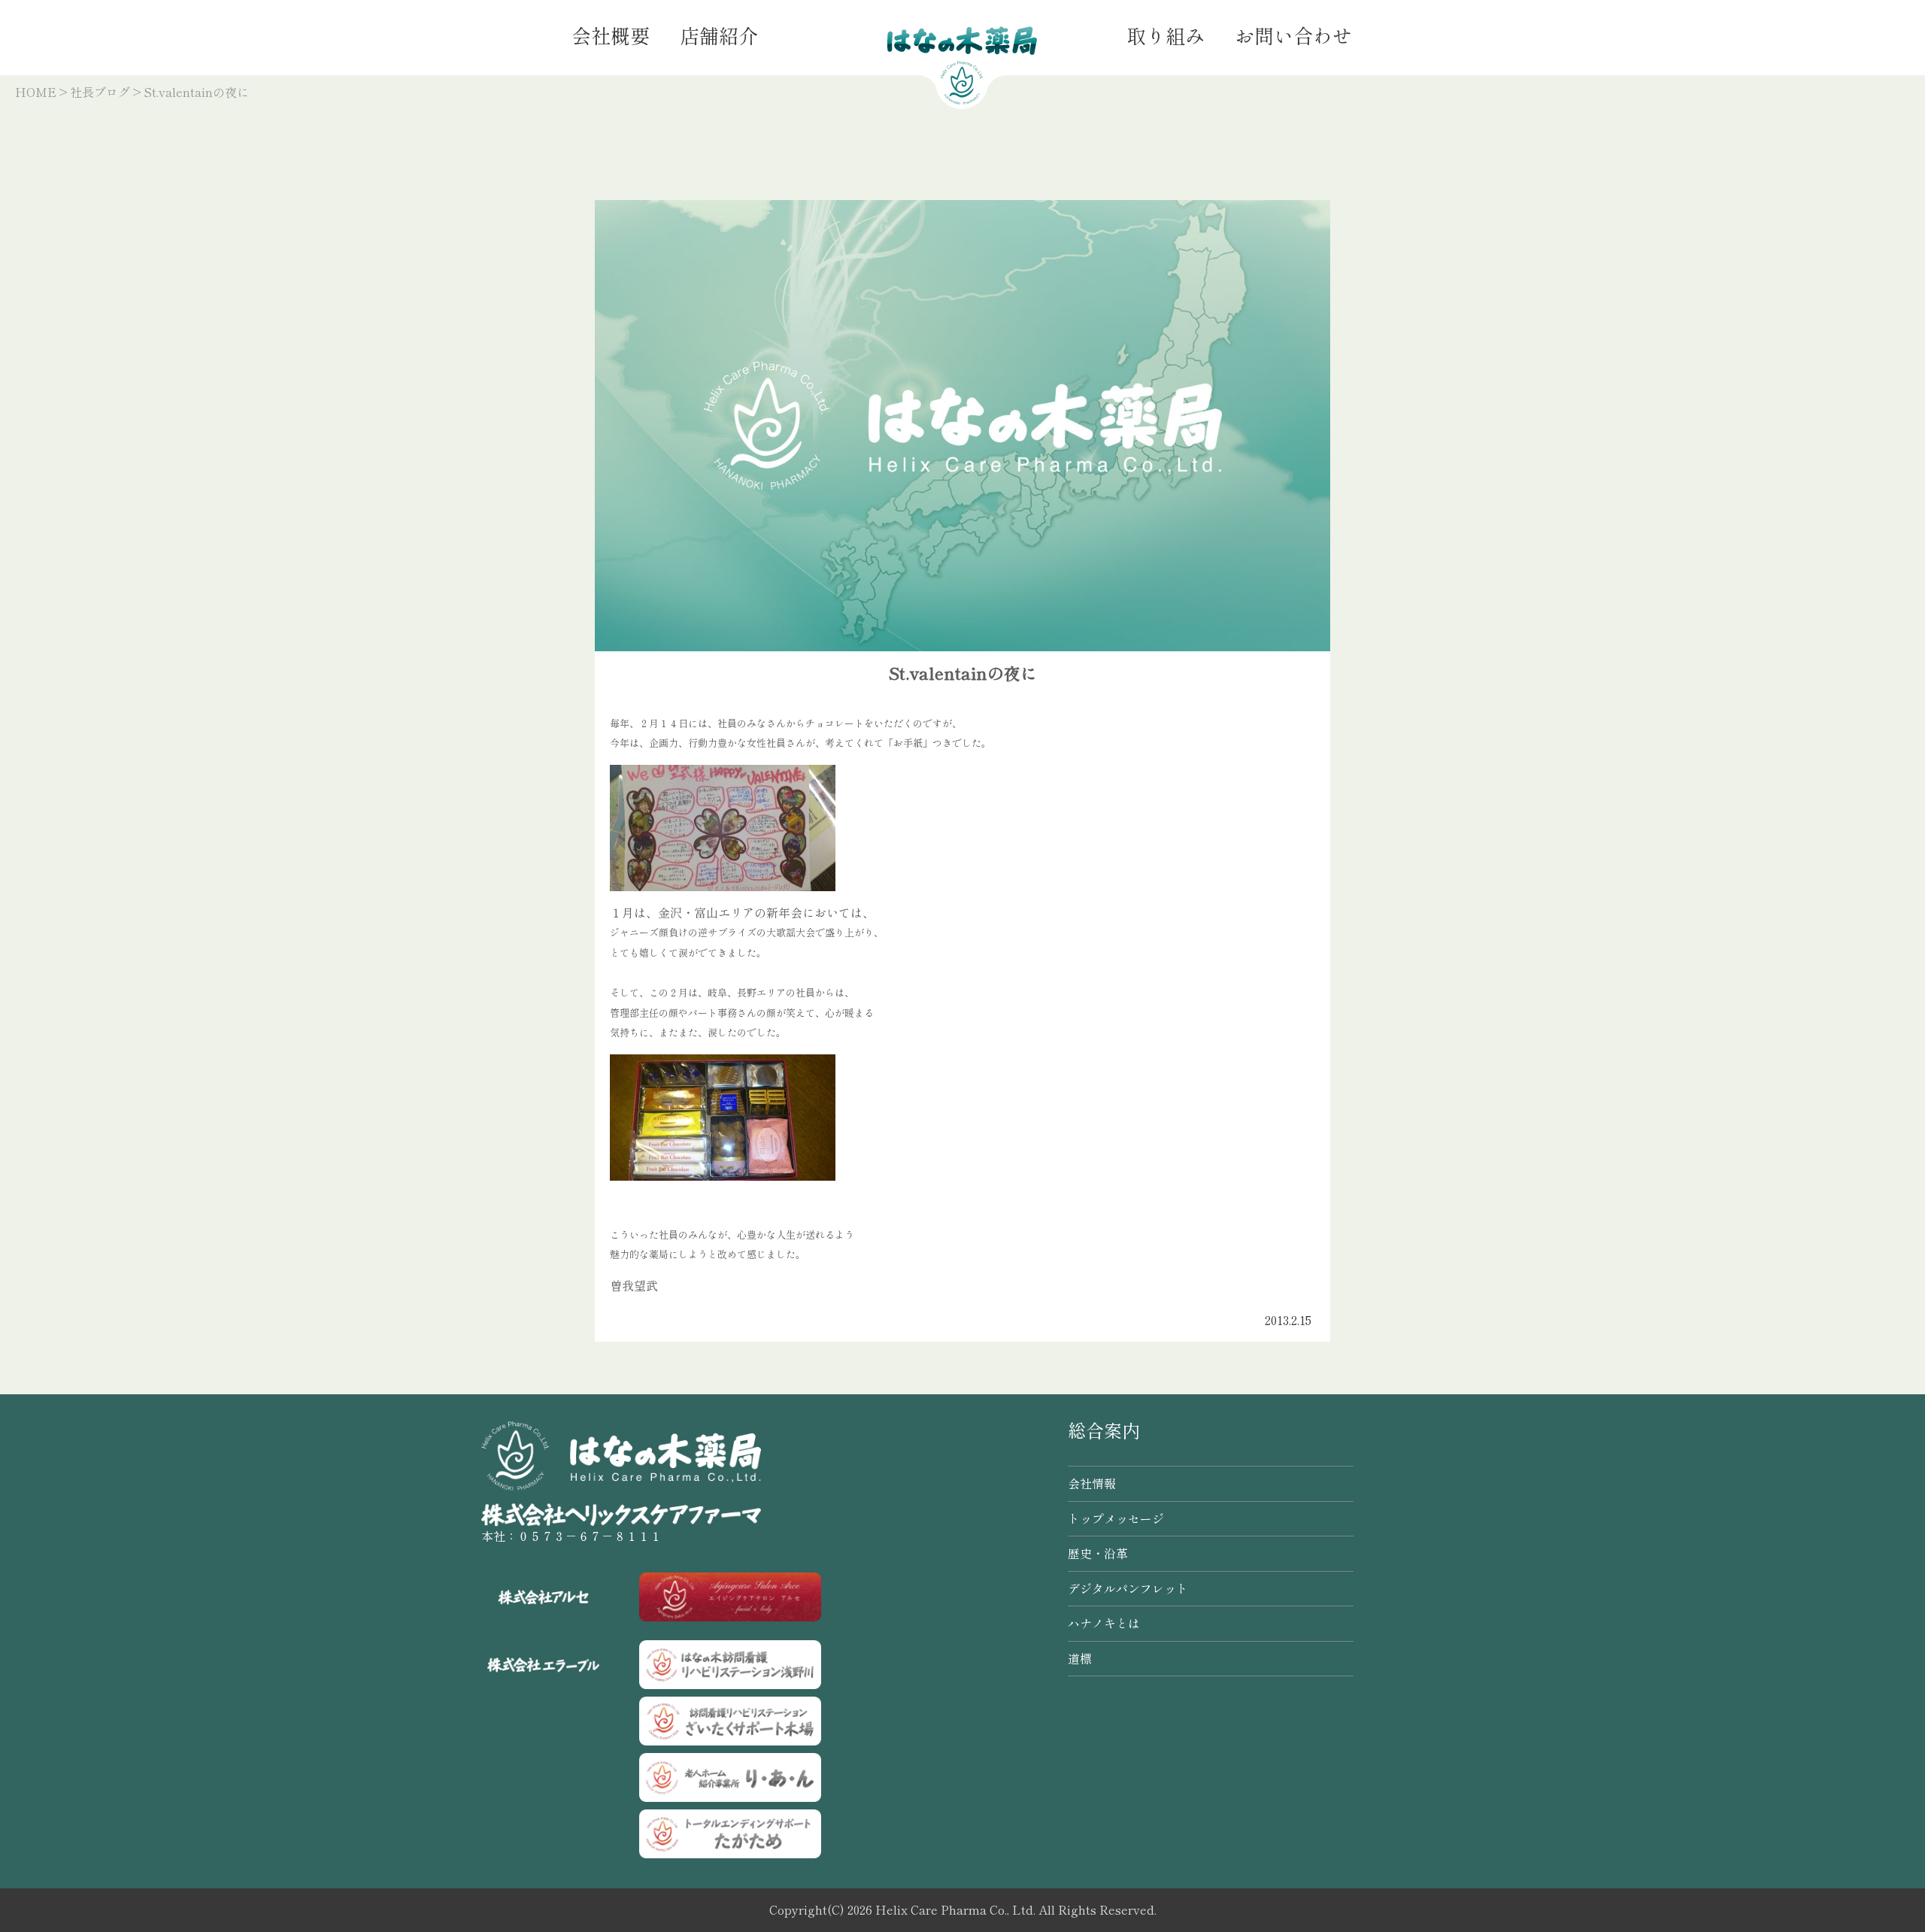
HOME (36, 92)
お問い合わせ (1293, 35)
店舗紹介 (719, 35)
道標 (1080, 1658)
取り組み (1166, 35)
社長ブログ (100, 92)
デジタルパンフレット (1128, 1588)
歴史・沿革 (1098, 1553)
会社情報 (1092, 1483)
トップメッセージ (1116, 1518)
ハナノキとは (1104, 1623)
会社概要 (611, 35)
